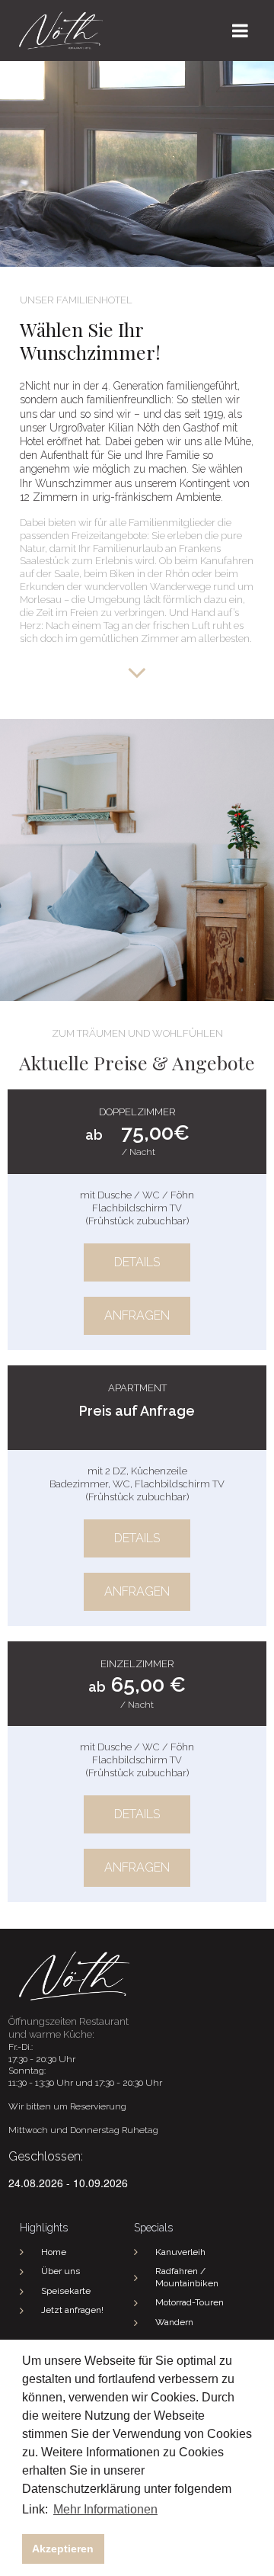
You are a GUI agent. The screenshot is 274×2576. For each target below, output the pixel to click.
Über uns (61, 2271)
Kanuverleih (180, 2252)
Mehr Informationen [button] (105, 2509)
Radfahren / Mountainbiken (187, 2277)
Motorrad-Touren (190, 2302)
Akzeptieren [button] (63, 2549)
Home (54, 2252)
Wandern (174, 2322)
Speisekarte (66, 2291)
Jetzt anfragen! (72, 2310)
